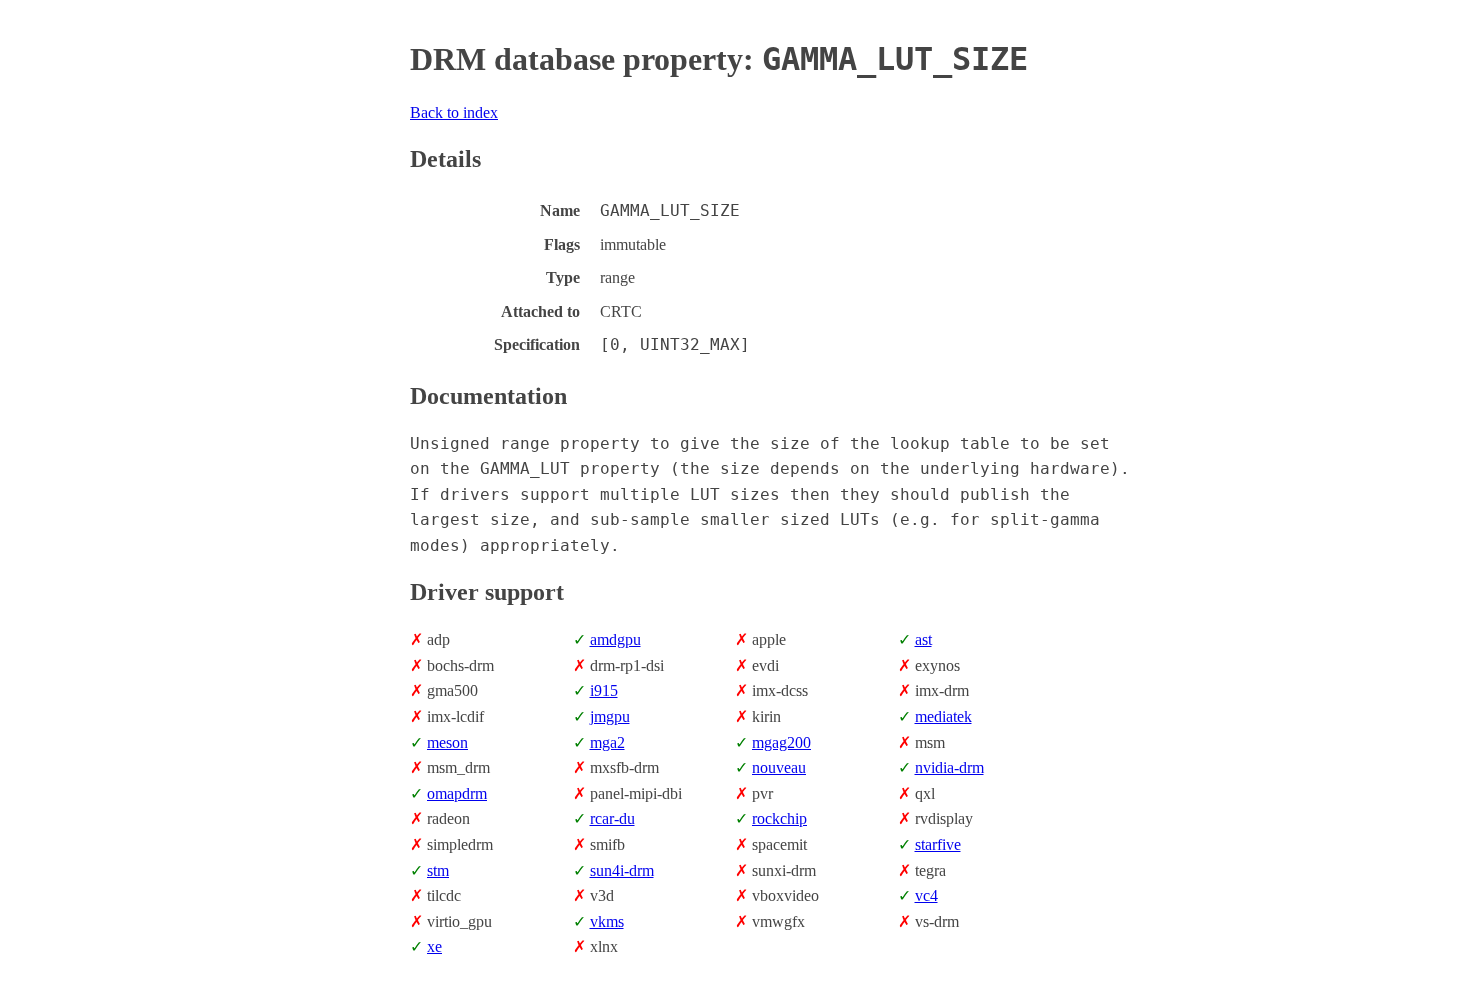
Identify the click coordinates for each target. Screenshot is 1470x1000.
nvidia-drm (949, 767)
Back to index (454, 112)
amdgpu (615, 639)
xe (434, 946)
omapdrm (457, 793)
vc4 (926, 895)
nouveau (779, 767)
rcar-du (612, 818)
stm (438, 870)
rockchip (779, 818)
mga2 (607, 742)
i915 (604, 690)
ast (923, 639)
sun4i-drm (622, 870)
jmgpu (610, 716)
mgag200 (781, 742)
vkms (607, 921)
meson (447, 742)
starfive (938, 844)
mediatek (943, 716)
